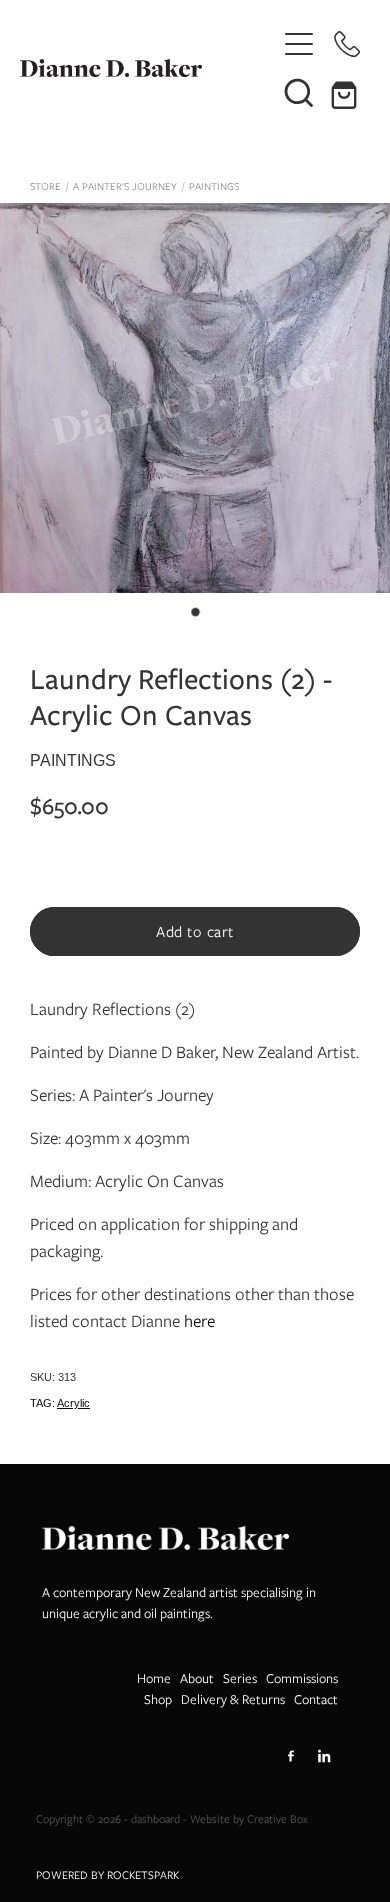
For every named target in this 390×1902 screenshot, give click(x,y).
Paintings (214, 186)
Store (45, 186)
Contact (316, 1699)
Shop (158, 1699)
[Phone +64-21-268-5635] (347, 44)
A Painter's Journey (125, 186)
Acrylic (73, 1403)
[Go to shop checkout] (347, 92)
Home (154, 1678)
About (197, 1678)
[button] (299, 92)
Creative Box (277, 1819)
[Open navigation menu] (299, 44)
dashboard (155, 1819)
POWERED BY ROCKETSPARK (107, 1875)
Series (240, 1678)
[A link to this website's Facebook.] (291, 1756)
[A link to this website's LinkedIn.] (324, 1756)
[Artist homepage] (147, 68)
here (199, 1321)
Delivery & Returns (233, 1699)
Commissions (302, 1678)
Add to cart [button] (194, 932)
